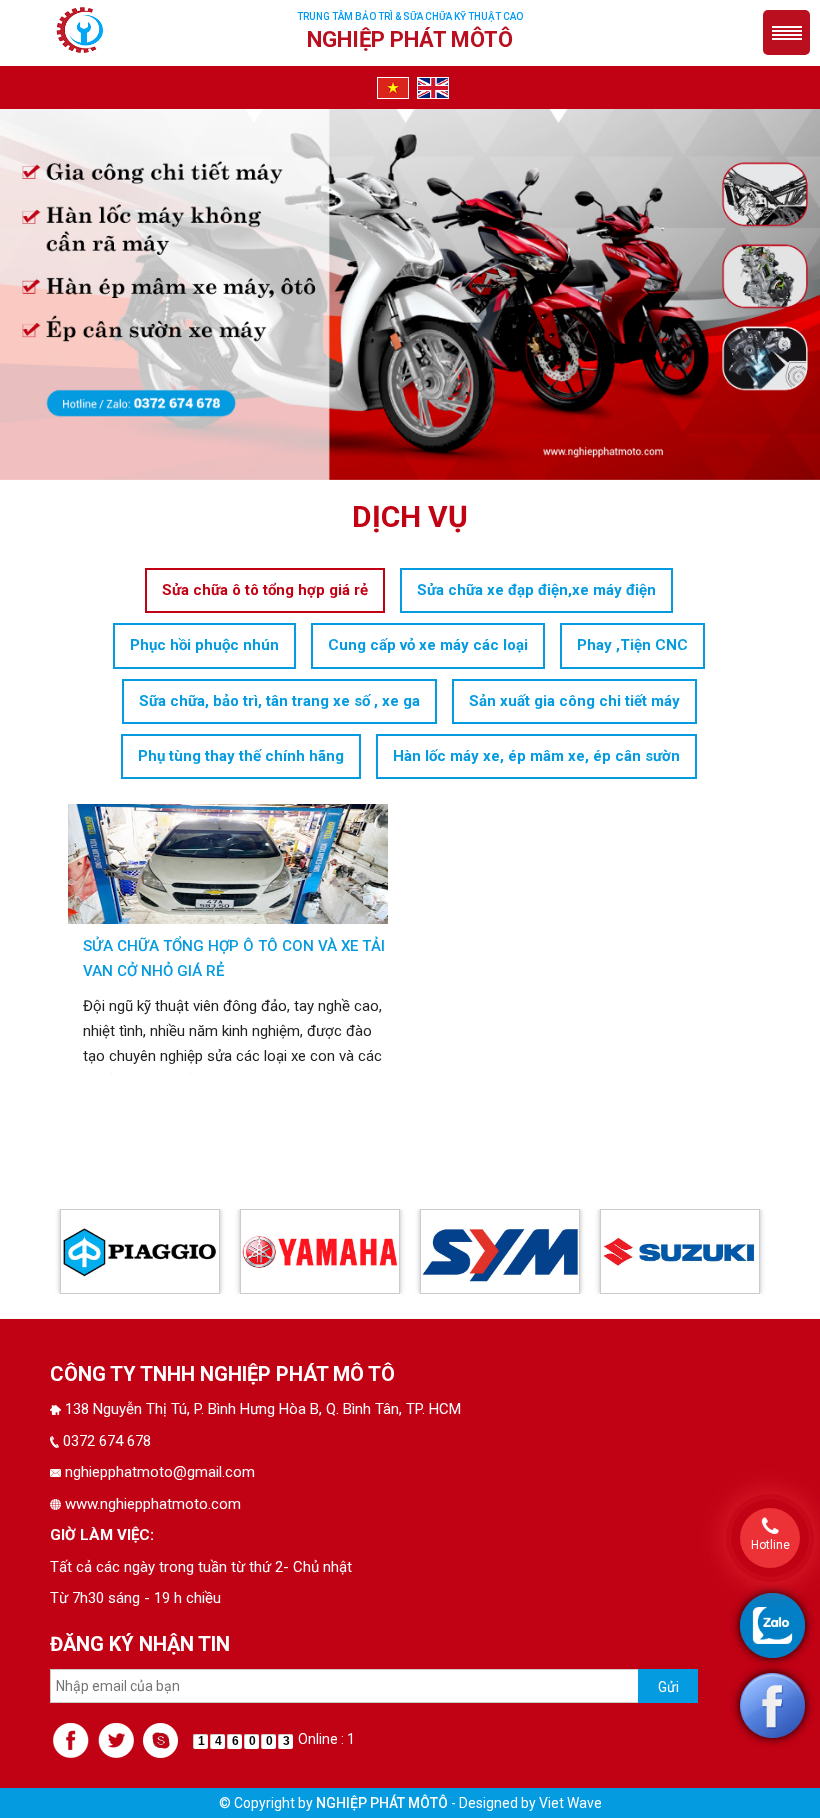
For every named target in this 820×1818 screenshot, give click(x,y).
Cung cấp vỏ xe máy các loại (428, 645)
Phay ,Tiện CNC (632, 645)
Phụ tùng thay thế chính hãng (241, 756)
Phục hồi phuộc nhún (204, 645)
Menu (786, 32)
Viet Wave (570, 1803)
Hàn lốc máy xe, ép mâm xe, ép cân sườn (536, 756)
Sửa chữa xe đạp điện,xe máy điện (536, 590)
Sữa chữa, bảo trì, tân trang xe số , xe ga (279, 701)
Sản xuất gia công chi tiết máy (574, 701)
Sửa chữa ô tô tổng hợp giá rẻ (265, 590)
